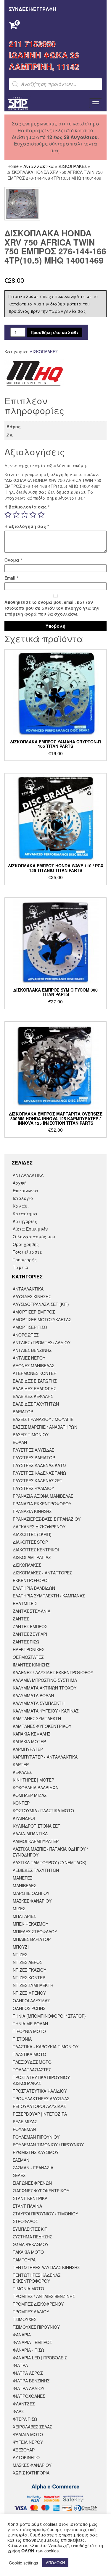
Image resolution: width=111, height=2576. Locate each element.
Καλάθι (21, 1206)
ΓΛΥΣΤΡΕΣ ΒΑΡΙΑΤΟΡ (34, 1458)
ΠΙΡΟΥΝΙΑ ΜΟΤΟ (29, 2031)
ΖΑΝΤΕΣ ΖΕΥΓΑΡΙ (30, 1634)
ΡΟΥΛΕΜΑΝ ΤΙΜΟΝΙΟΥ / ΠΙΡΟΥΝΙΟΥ (48, 2145)
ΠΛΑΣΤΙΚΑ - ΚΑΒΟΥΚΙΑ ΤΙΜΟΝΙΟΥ (46, 2047)
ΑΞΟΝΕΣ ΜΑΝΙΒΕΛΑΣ (33, 1365)
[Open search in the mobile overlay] (55, 84)
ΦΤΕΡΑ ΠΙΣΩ (25, 2419)
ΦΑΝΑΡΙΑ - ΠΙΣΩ (28, 2350)
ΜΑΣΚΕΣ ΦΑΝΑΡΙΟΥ (32, 1901)
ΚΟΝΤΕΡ (21, 1803)
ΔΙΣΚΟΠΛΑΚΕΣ (73, 166)
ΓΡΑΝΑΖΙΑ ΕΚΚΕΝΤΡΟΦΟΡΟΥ (42, 1504)
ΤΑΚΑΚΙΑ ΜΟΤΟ (28, 2252)
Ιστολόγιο (23, 1198)
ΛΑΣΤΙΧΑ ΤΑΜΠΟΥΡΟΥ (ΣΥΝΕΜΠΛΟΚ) (50, 1862)
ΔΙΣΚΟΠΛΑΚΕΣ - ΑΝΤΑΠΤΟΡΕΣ (42, 1573)
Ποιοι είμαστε (27, 1252)
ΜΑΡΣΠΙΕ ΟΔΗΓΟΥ (31, 1893)
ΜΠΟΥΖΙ (21, 1947)
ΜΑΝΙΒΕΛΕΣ (24, 1885)
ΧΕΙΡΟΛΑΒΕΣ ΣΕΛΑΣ (32, 2427)
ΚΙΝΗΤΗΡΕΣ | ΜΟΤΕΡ (33, 1780)
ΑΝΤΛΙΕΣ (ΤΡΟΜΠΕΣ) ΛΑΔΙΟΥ (42, 1342)
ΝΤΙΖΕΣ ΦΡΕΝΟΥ (29, 1993)
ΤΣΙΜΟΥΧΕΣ (24, 2319)
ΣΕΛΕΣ (19, 2175)
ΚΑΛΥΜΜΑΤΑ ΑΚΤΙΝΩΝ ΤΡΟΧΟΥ (45, 1688)
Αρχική (20, 1183)
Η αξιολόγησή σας (27, 526)
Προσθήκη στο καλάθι (54, 332)
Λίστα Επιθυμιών (30, 1229)
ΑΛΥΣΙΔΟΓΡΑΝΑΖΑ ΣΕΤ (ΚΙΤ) (41, 1304)
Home (13, 166)
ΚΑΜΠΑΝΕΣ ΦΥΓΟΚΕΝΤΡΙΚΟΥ (42, 1726)
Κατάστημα (25, 1213)
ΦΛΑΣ (18, 2411)
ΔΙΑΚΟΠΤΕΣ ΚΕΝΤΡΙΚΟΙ (36, 1550)
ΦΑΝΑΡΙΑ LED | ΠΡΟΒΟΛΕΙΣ (40, 2358)
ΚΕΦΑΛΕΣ (22, 1772)
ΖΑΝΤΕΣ (21, 1619)
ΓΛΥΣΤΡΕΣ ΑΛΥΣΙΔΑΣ (33, 1450)
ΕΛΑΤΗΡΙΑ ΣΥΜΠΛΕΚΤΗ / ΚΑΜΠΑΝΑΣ (49, 1596)
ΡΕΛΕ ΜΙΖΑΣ (25, 2122)
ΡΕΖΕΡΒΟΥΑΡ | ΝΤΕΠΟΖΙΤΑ (40, 2114)
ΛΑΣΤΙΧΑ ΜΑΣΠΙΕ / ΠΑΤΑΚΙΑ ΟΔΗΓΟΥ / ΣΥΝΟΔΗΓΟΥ (50, 1852)
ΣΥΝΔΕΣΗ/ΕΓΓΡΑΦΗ (33, 9)
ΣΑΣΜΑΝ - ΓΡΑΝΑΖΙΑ (33, 2168)
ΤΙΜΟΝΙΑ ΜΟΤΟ (28, 2289)
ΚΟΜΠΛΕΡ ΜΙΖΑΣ (30, 1795)
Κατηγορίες (25, 1221)
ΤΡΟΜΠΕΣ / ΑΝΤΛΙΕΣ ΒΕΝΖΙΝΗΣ (44, 2296)
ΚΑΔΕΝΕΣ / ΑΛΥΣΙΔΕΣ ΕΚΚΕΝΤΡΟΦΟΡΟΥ (53, 1672)
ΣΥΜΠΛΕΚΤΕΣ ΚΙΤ (30, 2229)
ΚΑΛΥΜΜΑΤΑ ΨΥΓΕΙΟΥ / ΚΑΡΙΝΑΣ (46, 1711)
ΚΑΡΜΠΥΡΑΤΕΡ (28, 1749)
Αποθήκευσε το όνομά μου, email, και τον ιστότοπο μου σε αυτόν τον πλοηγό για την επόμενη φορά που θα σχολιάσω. (52, 608)
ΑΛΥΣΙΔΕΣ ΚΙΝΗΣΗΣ (32, 1296)
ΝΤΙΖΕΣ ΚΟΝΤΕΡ (29, 1978)
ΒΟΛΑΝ (20, 1442)
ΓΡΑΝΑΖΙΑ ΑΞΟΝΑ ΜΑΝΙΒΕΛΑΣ (43, 1496)
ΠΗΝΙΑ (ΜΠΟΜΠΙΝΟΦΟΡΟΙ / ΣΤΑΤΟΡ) (49, 2016)
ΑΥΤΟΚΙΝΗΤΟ (26, 2457)
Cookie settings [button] (23, 2563)
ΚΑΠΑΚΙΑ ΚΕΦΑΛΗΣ (32, 1734)
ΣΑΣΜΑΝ (21, 2160)
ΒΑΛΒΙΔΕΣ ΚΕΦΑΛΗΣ (33, 1396)
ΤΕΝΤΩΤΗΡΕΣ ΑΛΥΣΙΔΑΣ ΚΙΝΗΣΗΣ (46, 2267)
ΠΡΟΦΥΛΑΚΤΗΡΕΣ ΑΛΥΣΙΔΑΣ (41, 2099)
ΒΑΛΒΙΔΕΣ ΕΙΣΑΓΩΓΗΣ (35, 1381)
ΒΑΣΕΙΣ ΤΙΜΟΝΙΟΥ (31, 1435)
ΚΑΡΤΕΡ (21, 1764)
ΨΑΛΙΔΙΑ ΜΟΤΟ (28, 2434)
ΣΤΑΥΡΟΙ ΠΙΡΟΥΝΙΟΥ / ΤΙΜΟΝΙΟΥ (45, 2214)
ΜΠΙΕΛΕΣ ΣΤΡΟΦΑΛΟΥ (35, 1931)
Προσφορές (25, 1260)
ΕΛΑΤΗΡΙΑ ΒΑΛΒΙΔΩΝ (34, 1588)
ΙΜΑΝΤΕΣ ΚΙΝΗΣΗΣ (31, 1665)
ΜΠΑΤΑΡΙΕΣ (24, 1916)
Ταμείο (20, 1267)
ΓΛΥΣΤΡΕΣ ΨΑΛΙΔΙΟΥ (33, 1488)
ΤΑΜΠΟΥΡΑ (24, 2260)
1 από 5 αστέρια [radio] (8, 515)
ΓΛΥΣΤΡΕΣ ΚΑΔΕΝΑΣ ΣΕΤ (38, 1481)
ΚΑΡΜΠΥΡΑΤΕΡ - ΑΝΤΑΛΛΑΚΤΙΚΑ (45, 1757)
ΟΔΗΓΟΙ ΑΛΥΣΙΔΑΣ (31, 2001)
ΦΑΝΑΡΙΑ (22, 2335)
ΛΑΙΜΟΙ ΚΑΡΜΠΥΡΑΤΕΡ (36, 1841)
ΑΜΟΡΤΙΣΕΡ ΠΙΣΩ (30, 1327)
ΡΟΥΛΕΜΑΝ (24, 2129)
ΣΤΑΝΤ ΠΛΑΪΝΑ (27, 2206)
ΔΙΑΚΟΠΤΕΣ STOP (30, 1542)
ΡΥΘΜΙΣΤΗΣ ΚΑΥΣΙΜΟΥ (36, 2152)
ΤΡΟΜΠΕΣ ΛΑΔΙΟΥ (31, 2312)
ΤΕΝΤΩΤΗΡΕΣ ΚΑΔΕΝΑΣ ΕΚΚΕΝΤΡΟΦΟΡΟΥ (37, 2278)
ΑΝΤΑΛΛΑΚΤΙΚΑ (28, 1175)
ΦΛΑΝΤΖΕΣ (24, 2404)
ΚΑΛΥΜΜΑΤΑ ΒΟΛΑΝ (33, 1695)
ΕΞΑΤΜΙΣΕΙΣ (25, 1603)
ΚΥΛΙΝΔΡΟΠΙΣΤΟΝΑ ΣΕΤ (37, 1826)
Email (11, 578)
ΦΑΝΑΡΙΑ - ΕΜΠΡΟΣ (32, 2342)
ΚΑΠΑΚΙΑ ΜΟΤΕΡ (29, 1741)
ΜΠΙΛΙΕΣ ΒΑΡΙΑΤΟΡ (32, 1939)
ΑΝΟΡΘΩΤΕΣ (26, 1335)
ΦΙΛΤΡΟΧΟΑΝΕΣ (29, 2396)
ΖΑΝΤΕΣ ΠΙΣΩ (26, 1642)
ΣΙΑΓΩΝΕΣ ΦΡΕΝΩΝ (32, 2183)
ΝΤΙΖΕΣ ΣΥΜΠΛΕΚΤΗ (33, 1985)
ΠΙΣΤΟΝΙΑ (22, 2039)
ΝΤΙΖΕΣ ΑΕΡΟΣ (27, 1962)
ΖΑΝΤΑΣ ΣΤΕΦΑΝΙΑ (32, 1611)
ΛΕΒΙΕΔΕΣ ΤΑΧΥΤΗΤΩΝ (36, 1870)
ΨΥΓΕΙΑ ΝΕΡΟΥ (28, 2442)
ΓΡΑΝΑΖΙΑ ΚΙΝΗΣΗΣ (32, 1511)
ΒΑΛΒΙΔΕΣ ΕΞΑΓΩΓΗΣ (34, 1388)
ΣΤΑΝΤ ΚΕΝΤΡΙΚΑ (30, 2198)
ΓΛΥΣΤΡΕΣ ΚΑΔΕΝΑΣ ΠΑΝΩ (40, 1473)
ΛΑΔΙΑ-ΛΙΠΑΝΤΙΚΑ (30, 1834)
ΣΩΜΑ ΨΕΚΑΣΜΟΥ (31, 2244)
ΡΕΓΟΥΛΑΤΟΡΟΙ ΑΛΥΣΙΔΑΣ (39, 2106)
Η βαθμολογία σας (27, 507)
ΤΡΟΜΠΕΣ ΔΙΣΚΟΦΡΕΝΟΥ (38, 2304)
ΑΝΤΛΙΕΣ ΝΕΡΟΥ (29, 1358)
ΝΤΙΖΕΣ (20, 1955)
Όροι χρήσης (26, 1244)
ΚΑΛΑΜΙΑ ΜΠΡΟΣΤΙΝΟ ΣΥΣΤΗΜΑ (45, 1680)
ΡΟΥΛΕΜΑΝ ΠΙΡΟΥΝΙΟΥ (36, 2137)
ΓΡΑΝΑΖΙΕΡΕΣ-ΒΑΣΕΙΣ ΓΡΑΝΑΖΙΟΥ (47, 1519)
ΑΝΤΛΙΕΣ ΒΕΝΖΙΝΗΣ (32, 1350)
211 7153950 (32, 44)
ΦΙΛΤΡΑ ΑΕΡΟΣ (28, 2373)
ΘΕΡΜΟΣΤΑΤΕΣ (28, 1657)
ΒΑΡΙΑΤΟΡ (23, 1412)
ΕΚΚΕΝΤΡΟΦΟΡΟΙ (31, 1580)
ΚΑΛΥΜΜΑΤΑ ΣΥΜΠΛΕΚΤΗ (39, 1703)
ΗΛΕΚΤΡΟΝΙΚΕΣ (28, 1649)
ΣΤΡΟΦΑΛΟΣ (25, 2221)
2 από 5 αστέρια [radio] (16, 515)
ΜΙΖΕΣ (19, 1908)
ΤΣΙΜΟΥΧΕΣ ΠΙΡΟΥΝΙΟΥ (36, 2327)
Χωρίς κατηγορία (31, 2473)
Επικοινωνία (25, 1190)
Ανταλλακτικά (39, 166)
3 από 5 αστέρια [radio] (25, 515)
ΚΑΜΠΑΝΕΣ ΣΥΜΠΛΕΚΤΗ (37, 1718)
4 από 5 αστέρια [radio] (33, 515)
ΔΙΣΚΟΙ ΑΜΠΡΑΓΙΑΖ (32, 1557)
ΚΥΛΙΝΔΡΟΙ (24, 1818)
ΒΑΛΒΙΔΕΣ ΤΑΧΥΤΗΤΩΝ (36, 1404)
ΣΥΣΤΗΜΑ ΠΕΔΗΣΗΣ (32, 2237)
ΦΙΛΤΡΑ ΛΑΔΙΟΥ (29, 2388)
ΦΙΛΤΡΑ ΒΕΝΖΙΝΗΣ (31, 2381)
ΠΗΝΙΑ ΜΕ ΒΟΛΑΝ (30, 2024)
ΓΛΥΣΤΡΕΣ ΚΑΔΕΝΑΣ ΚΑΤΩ (39, 1465)
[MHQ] (34, 373)
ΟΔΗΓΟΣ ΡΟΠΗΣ (29, 2008)
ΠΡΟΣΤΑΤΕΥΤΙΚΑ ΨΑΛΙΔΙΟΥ (40, 2091)
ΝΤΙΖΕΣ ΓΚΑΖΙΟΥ (29, 1970)
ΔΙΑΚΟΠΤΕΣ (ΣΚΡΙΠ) (32, 1534)
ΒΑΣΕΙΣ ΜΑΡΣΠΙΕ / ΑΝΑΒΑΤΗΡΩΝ (45, 1427)
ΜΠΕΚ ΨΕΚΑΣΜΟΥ (30, 1924)
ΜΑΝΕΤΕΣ (22, 1878)
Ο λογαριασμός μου (34, 1237)
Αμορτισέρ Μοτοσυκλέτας (42, 1319)
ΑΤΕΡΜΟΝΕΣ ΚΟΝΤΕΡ (34, 1373)
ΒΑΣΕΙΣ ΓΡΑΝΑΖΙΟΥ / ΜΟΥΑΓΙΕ (43, 1419)
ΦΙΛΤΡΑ (20, 2365)
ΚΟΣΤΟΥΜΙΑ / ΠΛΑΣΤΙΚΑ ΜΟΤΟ (43, 1810)
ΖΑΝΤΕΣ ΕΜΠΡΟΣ (30, 1626)
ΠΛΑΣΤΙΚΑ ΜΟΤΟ (29, 2054)
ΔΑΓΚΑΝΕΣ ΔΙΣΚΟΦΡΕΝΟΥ (39, 1527)
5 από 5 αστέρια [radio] (41, 515)
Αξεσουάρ (24, 2450)
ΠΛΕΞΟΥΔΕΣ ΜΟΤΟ (32, 2062)
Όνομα (13, 560)
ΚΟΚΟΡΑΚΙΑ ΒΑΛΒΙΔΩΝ (36, 1787)
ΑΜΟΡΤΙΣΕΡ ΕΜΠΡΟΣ (34, 1312)
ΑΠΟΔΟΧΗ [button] (55, 2563)
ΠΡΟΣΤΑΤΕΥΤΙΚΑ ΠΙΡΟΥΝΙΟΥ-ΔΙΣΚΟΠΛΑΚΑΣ (42, 2080)
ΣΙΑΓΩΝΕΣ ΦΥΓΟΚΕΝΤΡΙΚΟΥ (41, 2191)
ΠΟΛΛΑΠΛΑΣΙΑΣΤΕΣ (32, 2070)
